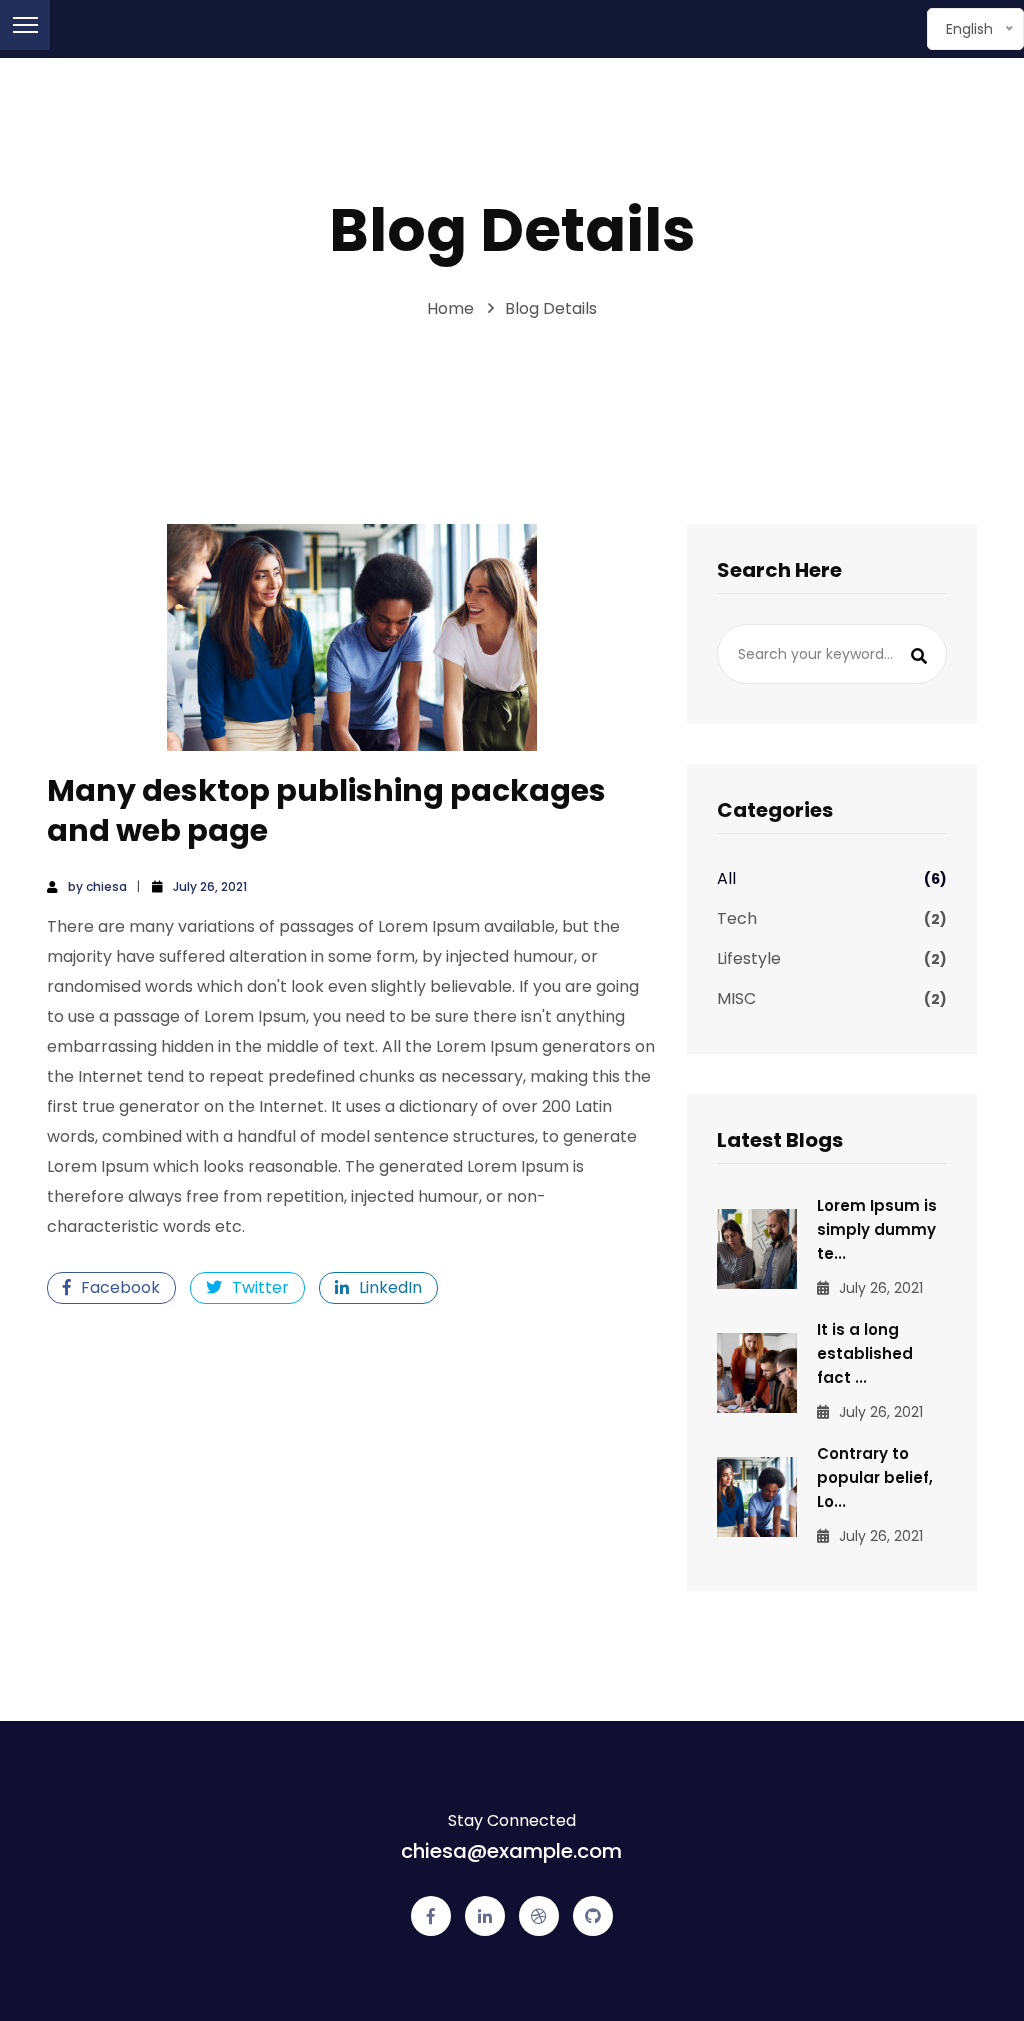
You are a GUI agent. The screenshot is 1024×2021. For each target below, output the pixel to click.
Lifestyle (832, 958)
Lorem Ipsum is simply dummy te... (877, 1229)
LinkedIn (390, 1287)
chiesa (106, 886)
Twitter (260, 1287)
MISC (832, 998)
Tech (832, 918)
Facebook (120, 1287)
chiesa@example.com (511, 1851)
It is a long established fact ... (865, 1353)
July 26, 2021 (210, 886)
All (832, 878)
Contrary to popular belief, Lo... (875, 1477)
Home (450, 308)
